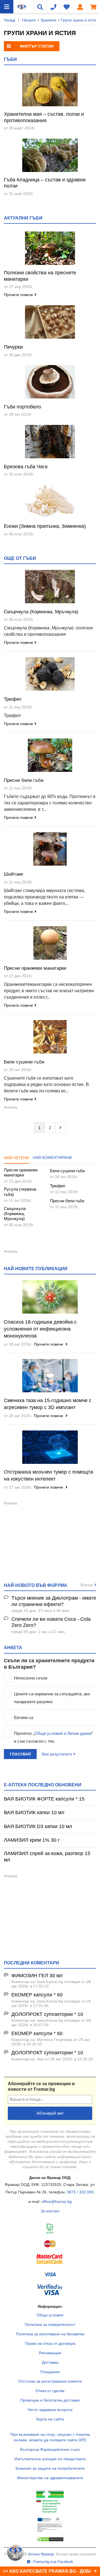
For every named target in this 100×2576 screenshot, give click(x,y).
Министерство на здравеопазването (50, 2478)
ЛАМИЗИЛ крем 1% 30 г (32, 1840)
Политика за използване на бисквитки (50, 2334)
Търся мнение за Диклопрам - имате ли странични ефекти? (54, 1601)
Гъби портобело (22, 407)
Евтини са (23, 1717)
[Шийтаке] (50, 849)
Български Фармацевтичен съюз (50, 2449)
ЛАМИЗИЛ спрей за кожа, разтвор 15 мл (47, 1857)
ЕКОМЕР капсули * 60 (37, 1995)
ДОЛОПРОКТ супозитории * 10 (47, 2014)
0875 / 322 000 (80, 2192)
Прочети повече (18, 295)
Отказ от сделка (50, 2391)
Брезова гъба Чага (26, 467)
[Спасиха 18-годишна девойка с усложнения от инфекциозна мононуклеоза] (50, 1297)
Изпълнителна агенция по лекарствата (50, 2459)
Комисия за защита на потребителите (50, 2468)
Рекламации (50, 2353)
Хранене (48, 20)
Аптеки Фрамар (41, 2554)
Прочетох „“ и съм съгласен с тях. (53, 1737)
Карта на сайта (50, 2419)
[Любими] (67, 7)
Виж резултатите (57, 1754)
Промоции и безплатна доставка (50, 2400)
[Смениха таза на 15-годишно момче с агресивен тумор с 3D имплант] (50, 1376)
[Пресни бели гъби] (50, 755)
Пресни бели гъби (24, 780)
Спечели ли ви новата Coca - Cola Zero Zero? (51, 1622)
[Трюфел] (50, 674)
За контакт (50, 2211)
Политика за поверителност (50, 2324)
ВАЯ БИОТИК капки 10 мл (34, 1812)
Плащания (50, 2372)
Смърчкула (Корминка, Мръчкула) (41, 612)
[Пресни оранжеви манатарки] (50, 943)
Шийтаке (13, 874)
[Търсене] (40, 7)
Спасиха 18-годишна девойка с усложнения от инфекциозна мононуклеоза (40, 1329)
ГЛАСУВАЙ (20, 1754)
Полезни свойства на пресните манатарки (40, 276)
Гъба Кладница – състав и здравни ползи (45, 183)
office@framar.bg (57, 2201)
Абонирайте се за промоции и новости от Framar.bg (41, 2086)
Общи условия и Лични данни (63, 1733)
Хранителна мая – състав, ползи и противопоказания (44, 117)
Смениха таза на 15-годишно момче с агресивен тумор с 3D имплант (48, 1404)
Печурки (13, 347)
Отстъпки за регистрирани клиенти (50, 2381)
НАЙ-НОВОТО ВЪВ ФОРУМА (36, 1585)
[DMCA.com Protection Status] (50, 2541)
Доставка (50, 2362)
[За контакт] (53, 7)
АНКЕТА (13, 1647)
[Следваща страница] (61, 1127)
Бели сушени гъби (24, 1062)
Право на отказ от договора (50, 2343)
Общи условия (50, 2315)
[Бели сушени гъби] (50, 1037)
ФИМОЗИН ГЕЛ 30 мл (37, 1976)
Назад (9, 20)
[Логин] (80, 7)
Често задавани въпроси (50, 2410)
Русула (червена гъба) (20, 1192)
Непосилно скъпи (31, 1678)
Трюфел (13, 699)
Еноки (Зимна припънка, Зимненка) (45, 526)
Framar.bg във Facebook (53, 2562)
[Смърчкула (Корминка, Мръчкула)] (50, 587)
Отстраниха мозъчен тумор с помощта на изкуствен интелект (48, 1475)
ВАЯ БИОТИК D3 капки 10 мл (38, 1826)
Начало (29, 20)
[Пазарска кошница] (93, 7)
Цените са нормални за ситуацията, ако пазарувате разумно (52, 1698)
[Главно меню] (7, 7)
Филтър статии (37, 46)
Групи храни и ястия (80, 20)
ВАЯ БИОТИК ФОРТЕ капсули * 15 (44, 1799)
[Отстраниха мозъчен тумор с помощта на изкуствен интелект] (50, 1447)
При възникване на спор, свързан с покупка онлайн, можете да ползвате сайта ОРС (50, 2437)
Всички (87, 1585)
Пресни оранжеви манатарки (35, 968)
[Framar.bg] (22, 7)
